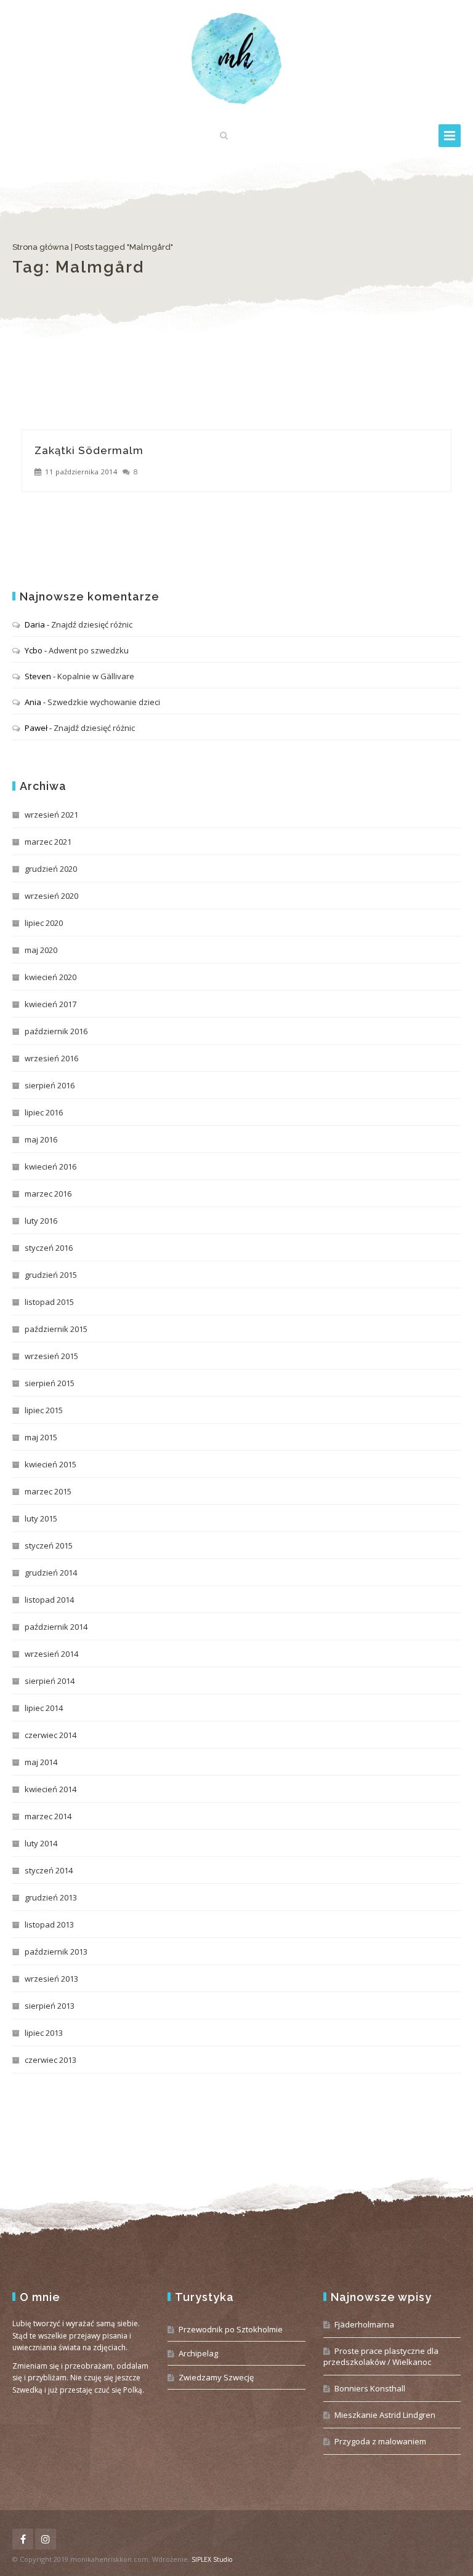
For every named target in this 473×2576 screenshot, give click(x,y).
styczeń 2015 (49, 1545)
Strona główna (41, 247)
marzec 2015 (48, 1491)
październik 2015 (56, 1329)
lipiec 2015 (44, 1410)
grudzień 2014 (51, 1573)
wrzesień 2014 (51, 1654)
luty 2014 (41, 1843)
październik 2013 (56, 1952)
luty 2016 (41, 1221)
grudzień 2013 (51, 1897)
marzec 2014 (48, 1816)
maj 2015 (41, 1437)
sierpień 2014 (50, 1681)
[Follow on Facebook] (23, 2539)
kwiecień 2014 (51, 1789)
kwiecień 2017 (51, 1004)
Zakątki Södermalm (89, 450)
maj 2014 (41, 1762)
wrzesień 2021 (51, 815)
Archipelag (198, 2353)
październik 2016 (56, 1031)
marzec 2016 (48, 1194)
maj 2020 (41, 950)
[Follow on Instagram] (46, 2539)
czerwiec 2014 (51, 1735)
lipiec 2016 (44, 1112)
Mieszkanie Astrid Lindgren (385, 2415)
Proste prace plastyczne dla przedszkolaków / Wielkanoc (381, 2356)
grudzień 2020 (51, 869)
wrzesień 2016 (51, 1058)
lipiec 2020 (44, 923)
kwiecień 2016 (51, 1166)
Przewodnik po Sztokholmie (231, 2329)
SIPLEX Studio (212, 2559)
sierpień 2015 (50, 1383)
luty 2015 (41, 1518)
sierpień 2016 (50, 1085)
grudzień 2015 (51, 1275)
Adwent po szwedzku (89, 650)
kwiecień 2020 (51, 977)
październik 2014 (56, 1627)
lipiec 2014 (44, 1708)
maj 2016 (41, 1139)
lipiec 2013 (44, 2033)
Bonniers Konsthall (370, 2388)
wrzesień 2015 (51, 1356)
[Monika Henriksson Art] (236, 58)
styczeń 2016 (49, 1248)
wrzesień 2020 (51, 896)
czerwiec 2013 (51, 2060)
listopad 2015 (49, 1302)
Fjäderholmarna (364, 2324)
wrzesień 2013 (51, 1979)
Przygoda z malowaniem (380, 2441)
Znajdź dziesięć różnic (92, 624)
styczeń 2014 (49, 1870)
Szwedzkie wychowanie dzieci (104, 702)
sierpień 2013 (50, 2006)
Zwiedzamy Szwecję (216, 2377)
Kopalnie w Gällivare (96, 676)
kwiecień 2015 (51, 1464)
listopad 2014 (49, 1600)
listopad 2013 (49, 1924)
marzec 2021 (48, 842)
